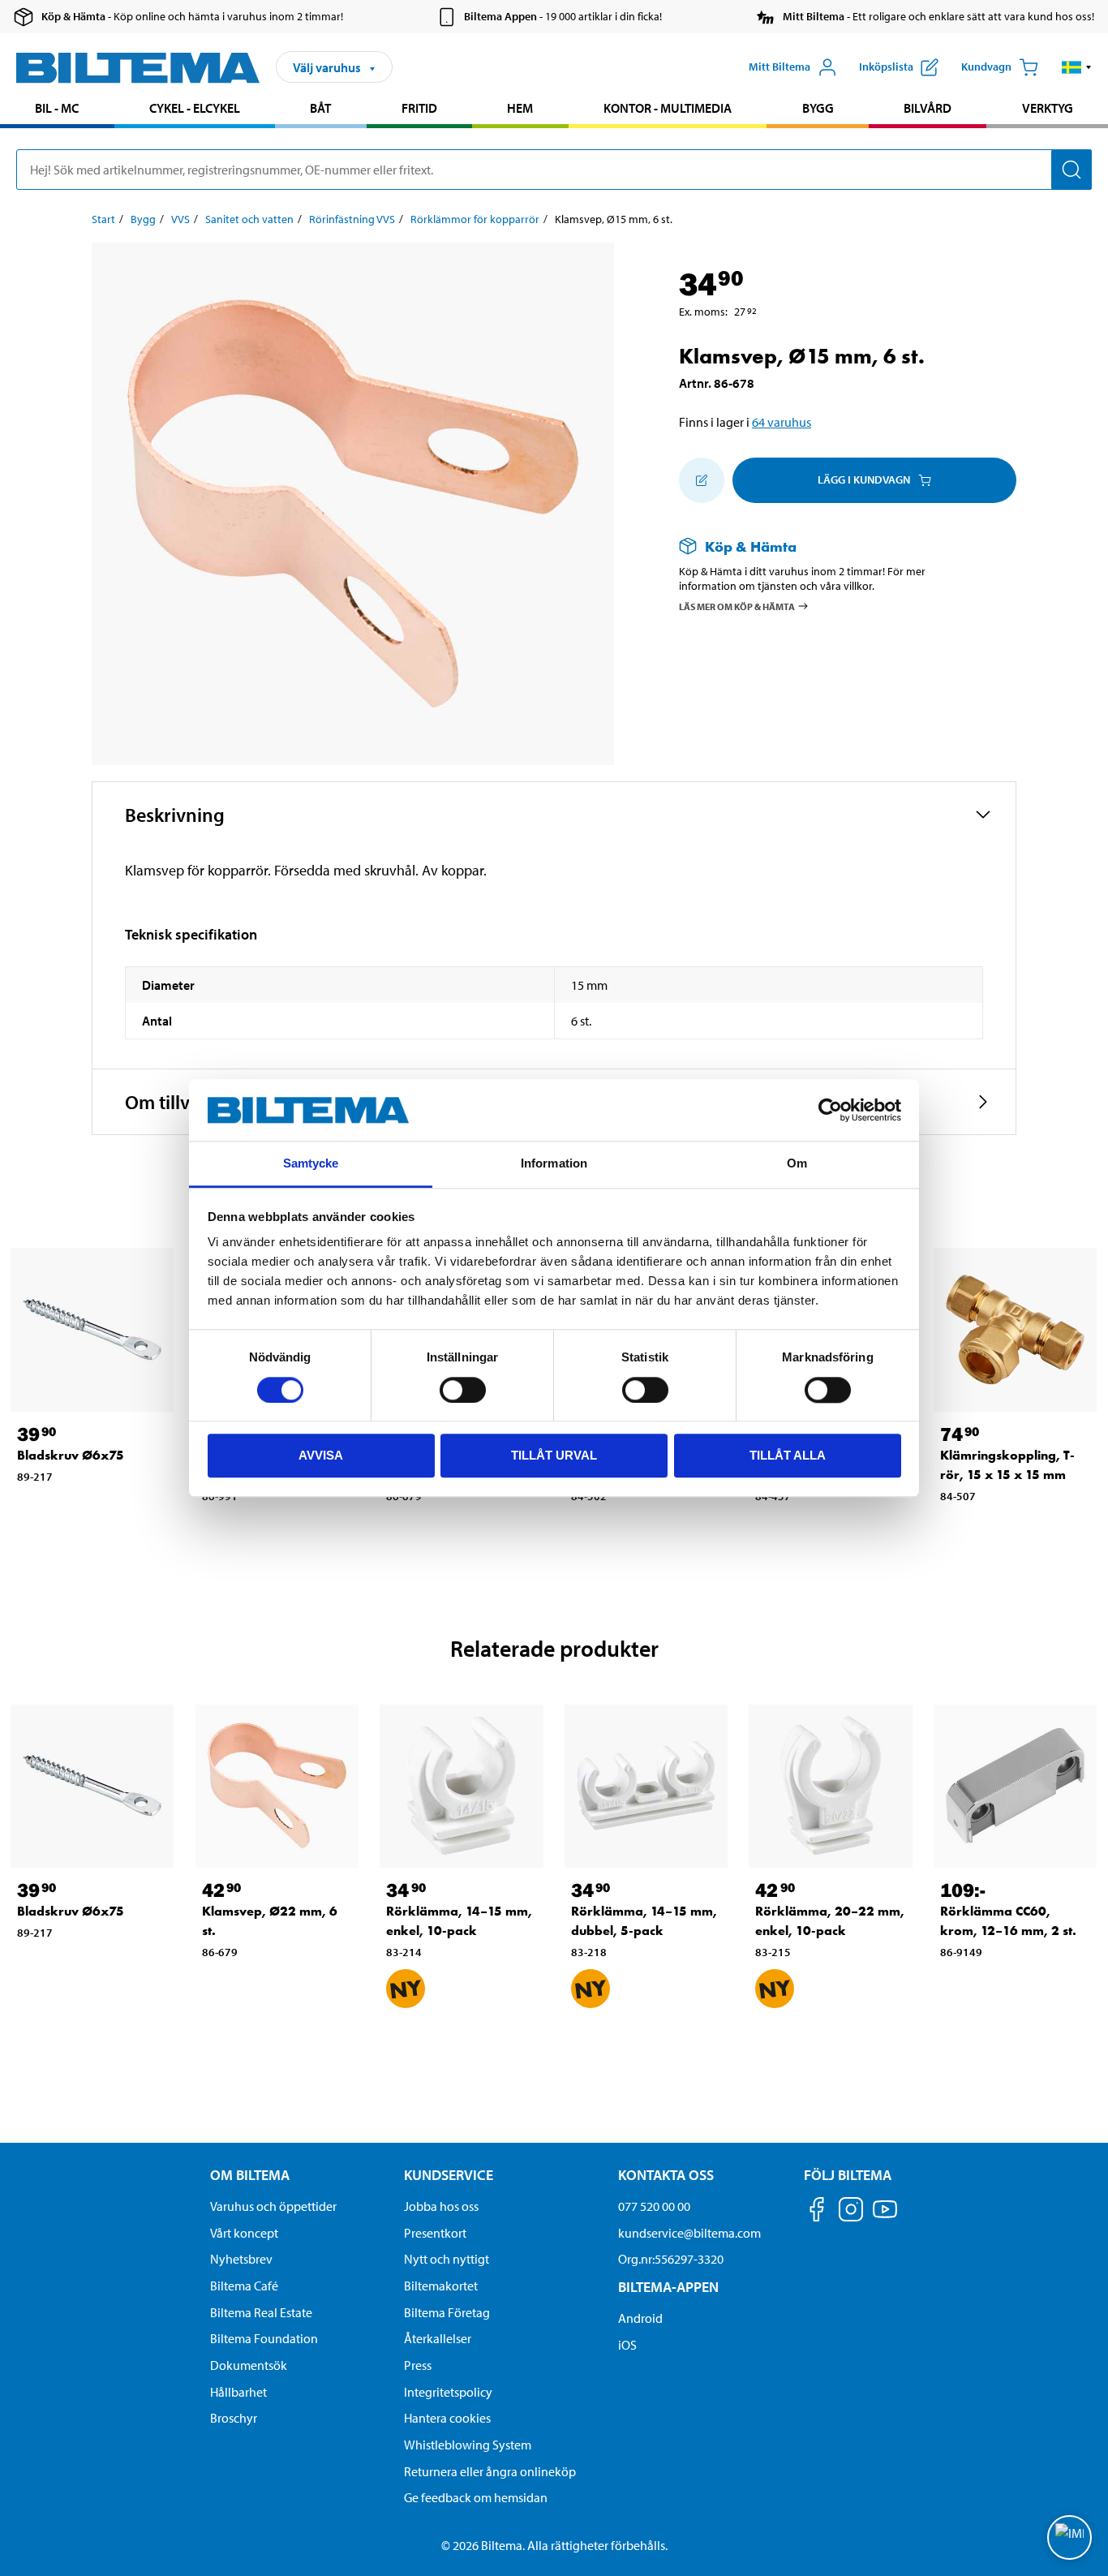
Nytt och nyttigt (447, 2259)
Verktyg (1048, 108)
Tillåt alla (788, 1455)
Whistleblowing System (468, 2445)
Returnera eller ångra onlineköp (490, 2471)
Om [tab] (797, 1164)
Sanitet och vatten (249, 219)
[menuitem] (57, 110)
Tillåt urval (554, 1455)
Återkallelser (438, 2338)
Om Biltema (250, 2175)
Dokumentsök (249, 2365)
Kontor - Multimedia (668, 108)
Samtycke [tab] (311, 1164)
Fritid (419, 108)
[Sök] (1071, 170)
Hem (520, 108)
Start (103, 219)
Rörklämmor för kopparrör (475, 219)
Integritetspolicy (448, 2392)
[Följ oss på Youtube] (885, 2217)
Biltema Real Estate (261, 2312)
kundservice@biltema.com (689, 2233)
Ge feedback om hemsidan (476, 2497)
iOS (627, 2345)
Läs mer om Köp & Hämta (737, 606)
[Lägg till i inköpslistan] (702, 480)
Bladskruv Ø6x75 (71, 1455)
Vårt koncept (244, 2233)
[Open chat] (1069, 2537)
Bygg (818, 108)
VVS (180, 219)
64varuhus (782, 422)
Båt (320, 108)
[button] (1077, 67)
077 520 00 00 (654, 2206)
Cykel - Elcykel (195, 108)
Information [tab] (554, 1164)
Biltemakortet (441, 2286)
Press (418, 2365)
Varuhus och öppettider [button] (273, 2206)
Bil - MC (57, 108)
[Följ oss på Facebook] (817, 2212)
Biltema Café (244, 2286)
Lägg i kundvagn (864, 480)
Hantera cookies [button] (447, 2418)
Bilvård (928, 108)
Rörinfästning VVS (352, 219)
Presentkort (435, 2233)
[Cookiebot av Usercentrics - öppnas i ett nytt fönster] (830, 1110)
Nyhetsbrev (241, 2259)
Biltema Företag (447, 2312)
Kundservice (449, 2175)
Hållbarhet (238, 2392)
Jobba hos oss (441, 2206)
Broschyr (234, 2418)
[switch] (463, 1390)
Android (640, 2318)
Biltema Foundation (264, 2338)
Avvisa (321, 1455)
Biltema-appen (668, 2287)
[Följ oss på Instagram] (851, 2212)
